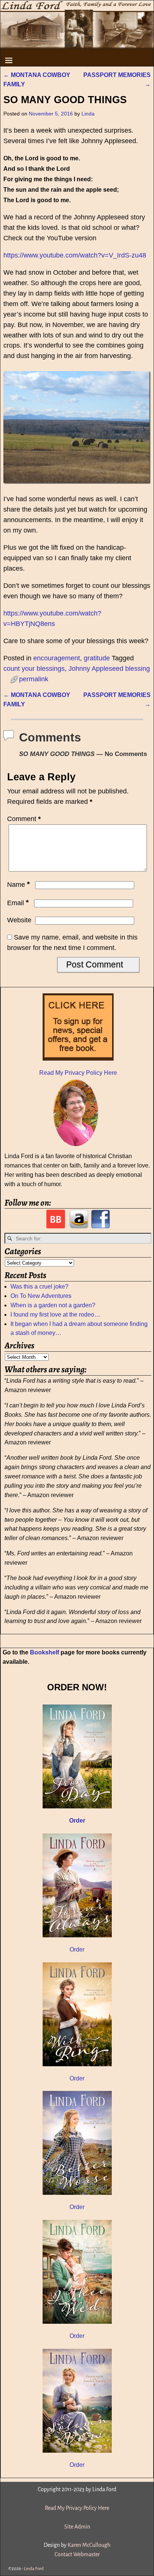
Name (19, 885)
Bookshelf (44, 1652)
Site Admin (77, 2527)
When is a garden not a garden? (53, 1305)
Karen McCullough (89, 2545)
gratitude (97, 658)
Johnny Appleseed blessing (109, 669)
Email (18, 903)
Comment (24, 819)
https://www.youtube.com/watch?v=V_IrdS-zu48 (75, 255)
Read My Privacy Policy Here (78, 1073)
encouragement (57, 658)
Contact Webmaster (77, 2554)
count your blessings (34, 669)
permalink (34, 679)
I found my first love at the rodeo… (55, 1315)
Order (77, 1949)
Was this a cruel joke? (39, 1287)
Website (19, 920)
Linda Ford (34, 2569)
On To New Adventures (41, 1296)
